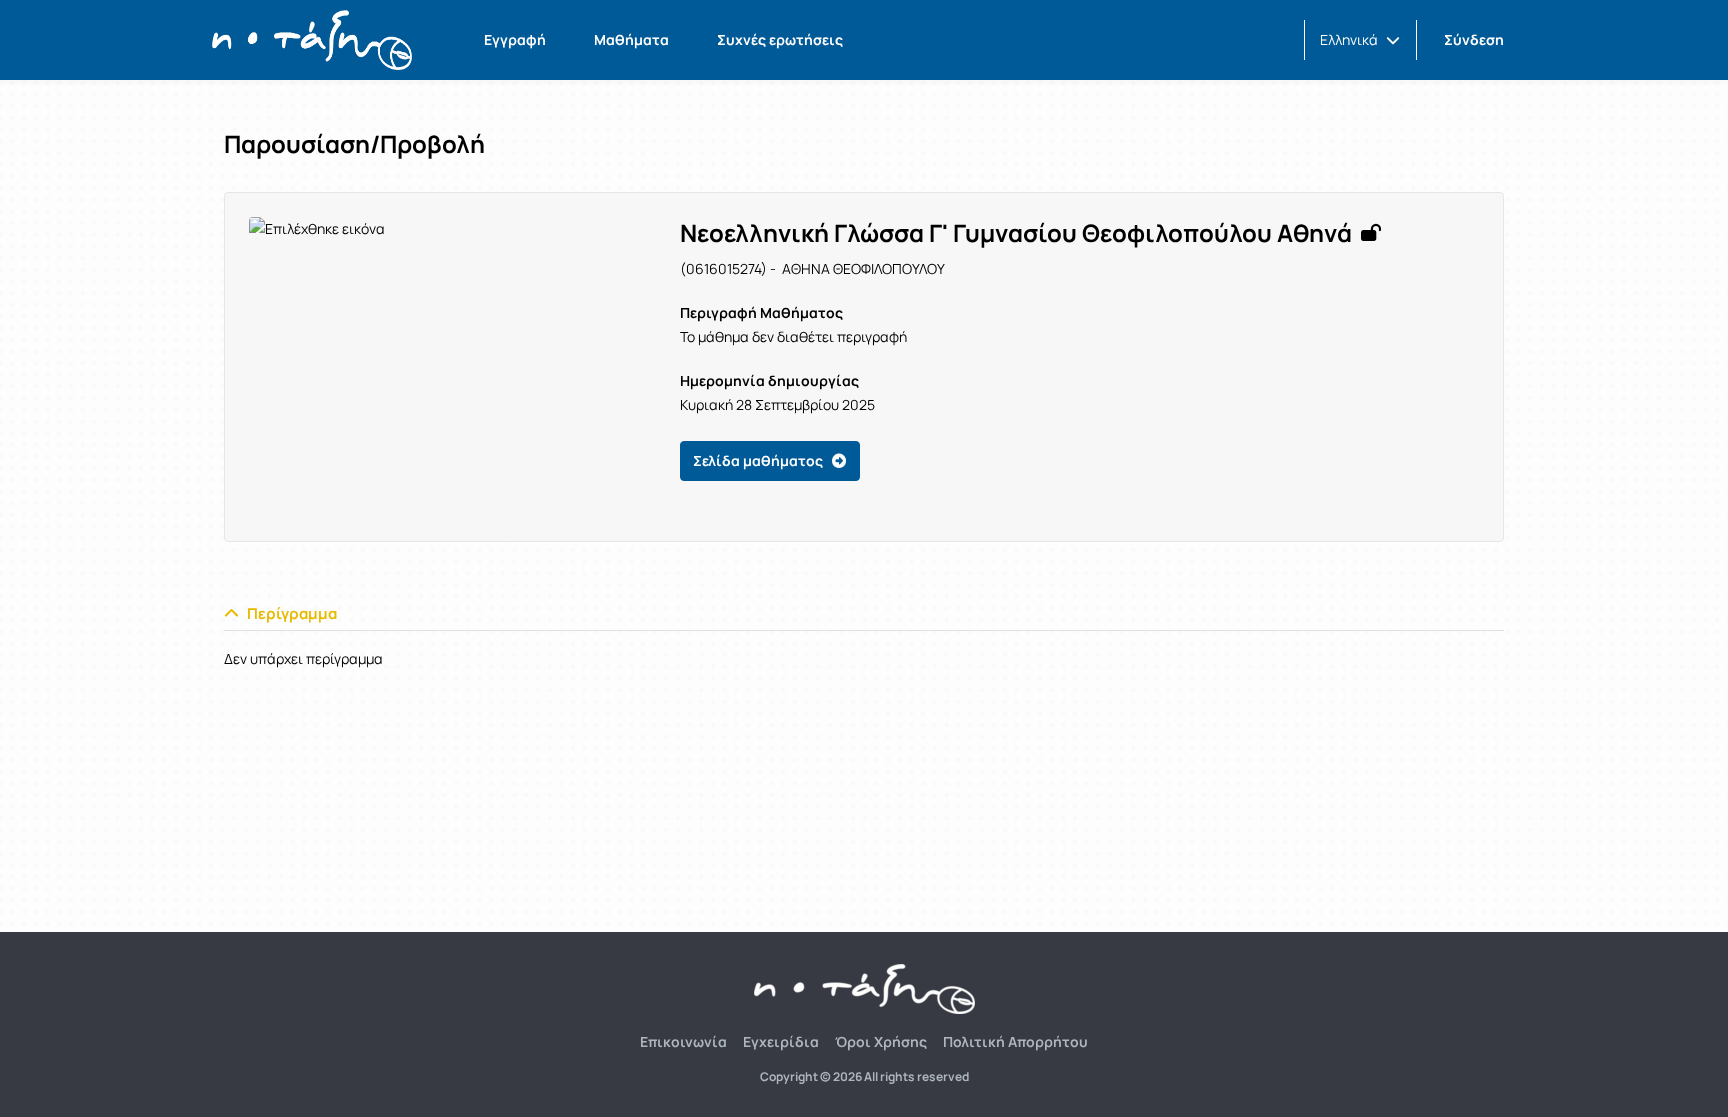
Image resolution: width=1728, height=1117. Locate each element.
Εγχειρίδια (781, 1041)
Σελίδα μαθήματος (758, 460)
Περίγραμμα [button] (292, 613)
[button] (1360, 40)
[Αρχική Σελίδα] (312, 40)
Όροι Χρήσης (881, 1041)
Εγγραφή (515, 39)
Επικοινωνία (683, 1041)
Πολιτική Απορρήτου (1015, 1041)
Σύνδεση (1474, 39)
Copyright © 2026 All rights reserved (864, 1077)
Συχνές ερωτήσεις (780, 39)
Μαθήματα (631, 39)
